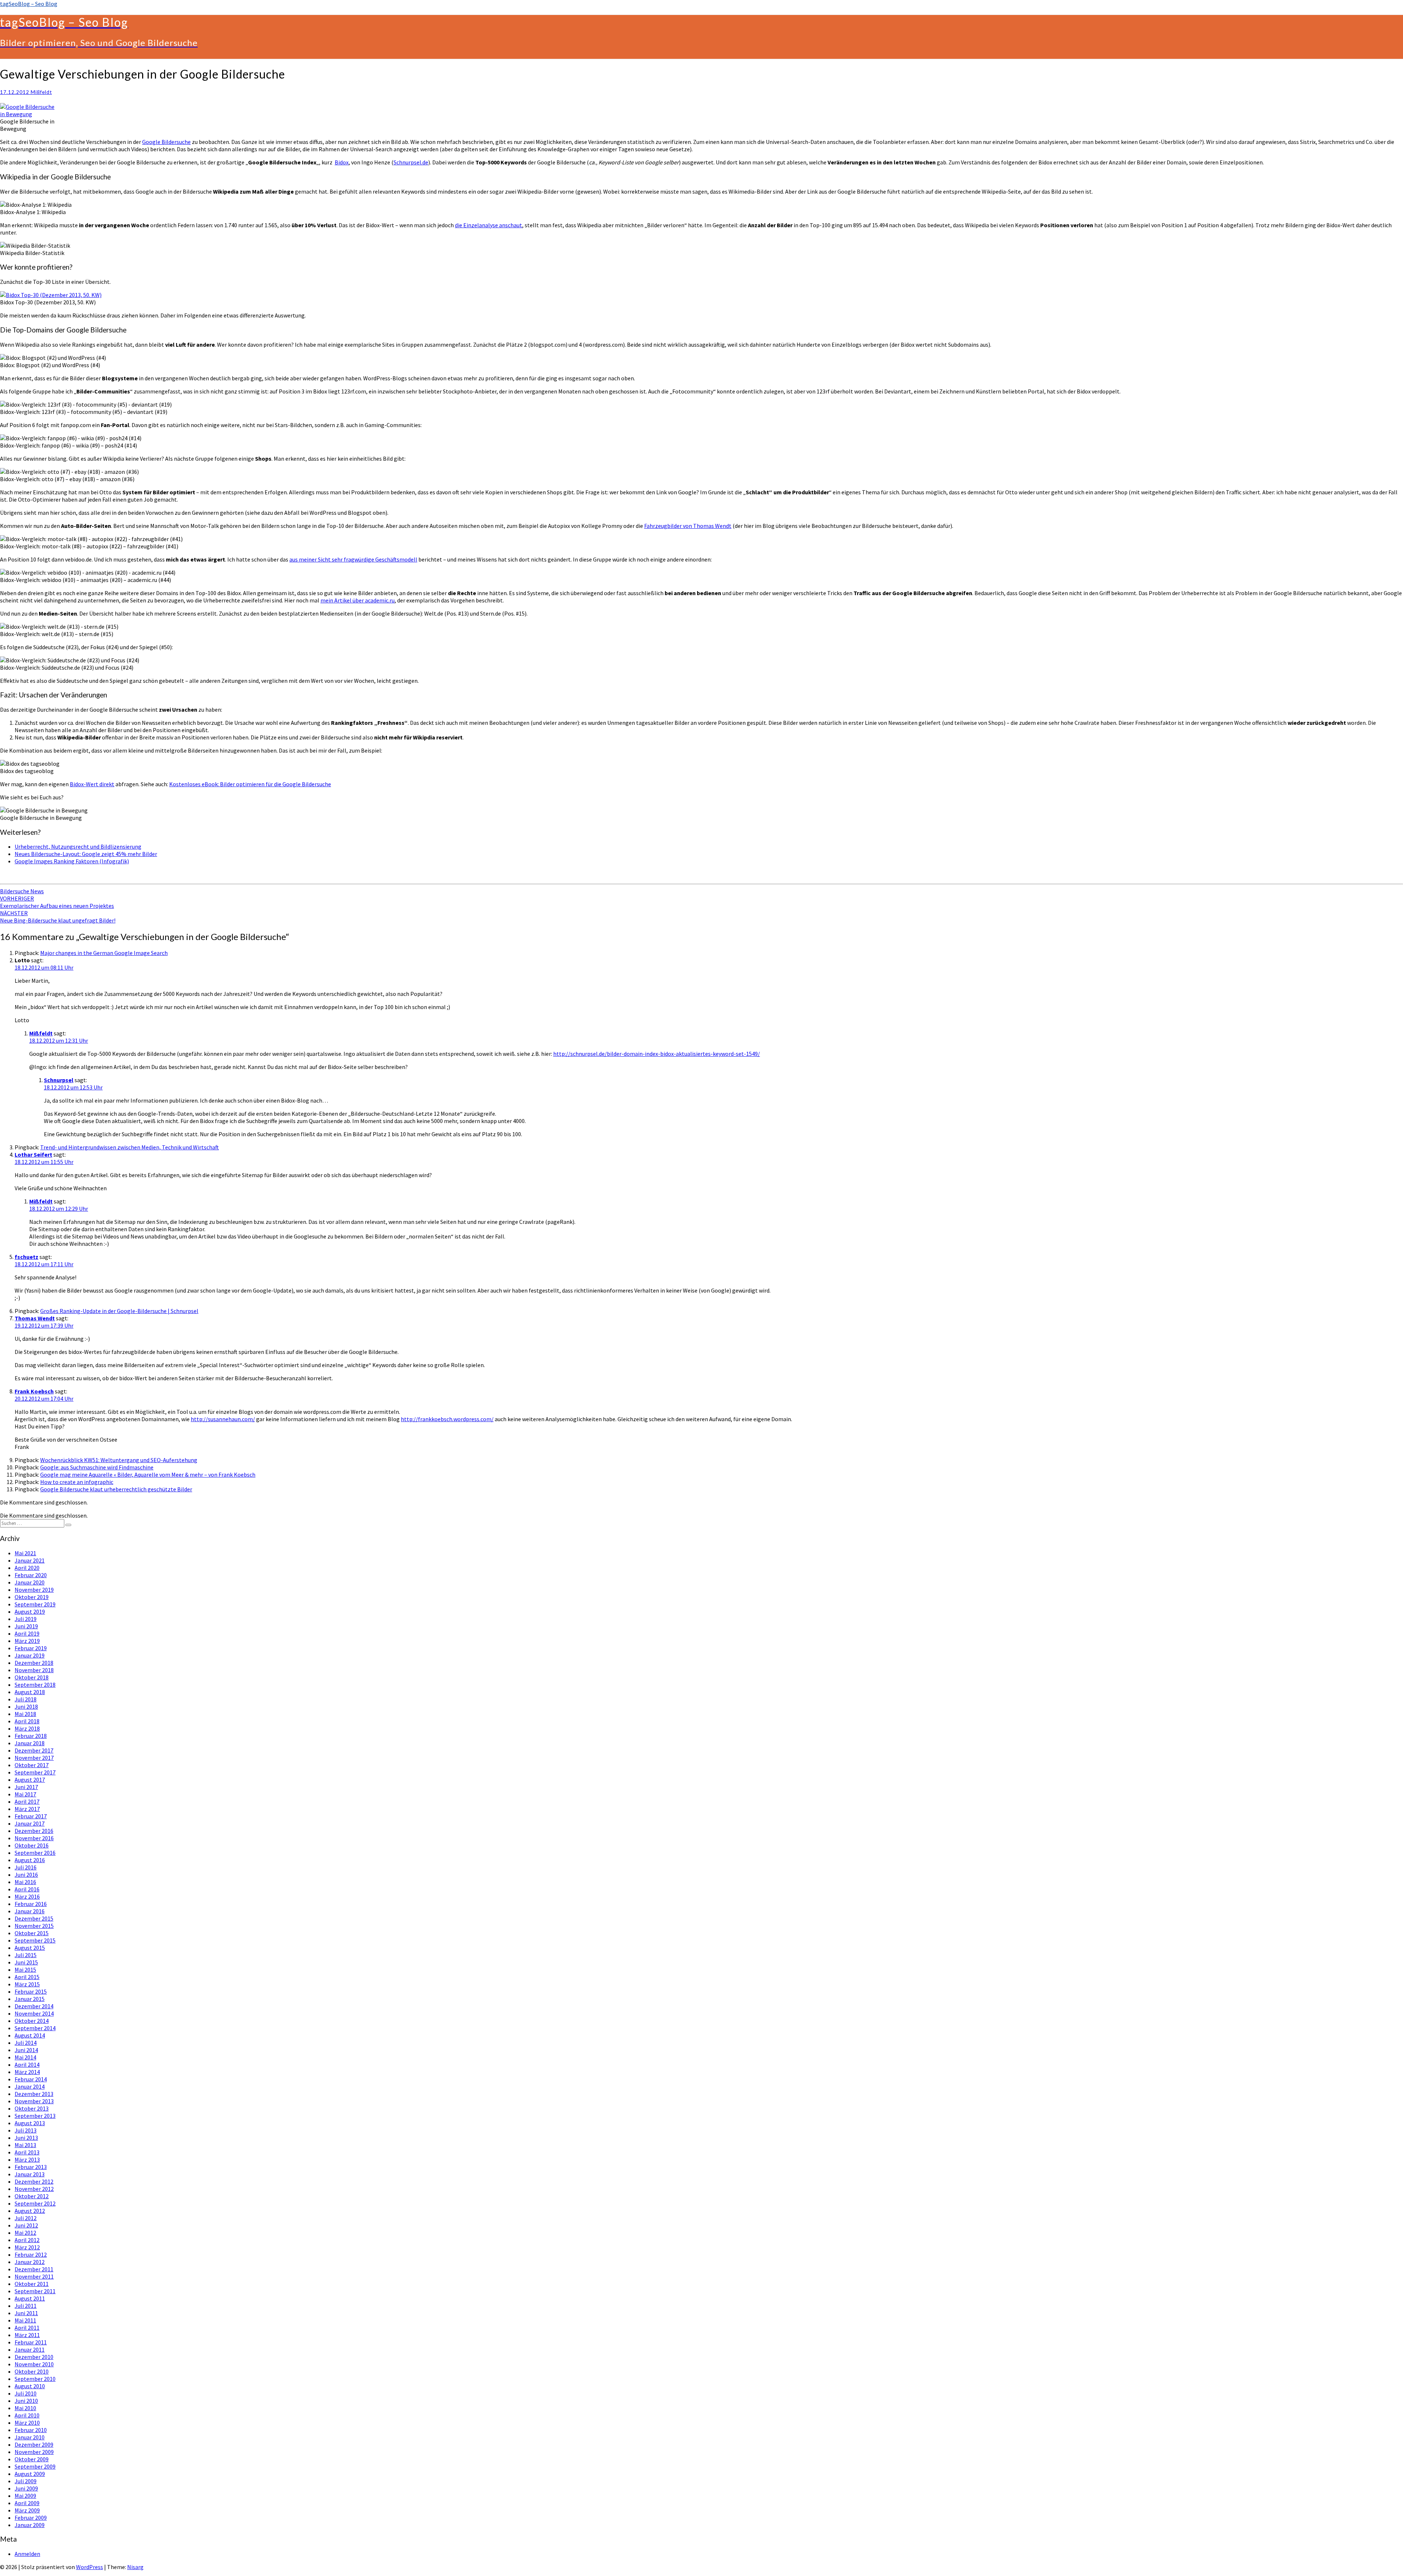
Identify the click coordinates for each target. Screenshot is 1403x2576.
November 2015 (34, 1926)
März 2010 (27, 2423)
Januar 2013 (30, 2174)
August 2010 (30, 2386)
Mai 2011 (25, 2320)
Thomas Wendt (35, 1318)
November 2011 (34, 2276)
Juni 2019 (26, 1626)
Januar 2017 (30, 1823)
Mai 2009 (25, 2496)
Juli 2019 (26, 1619)
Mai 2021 (25, 1553)
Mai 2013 (25, 2145)
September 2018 (35, 1685)
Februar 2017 (31, 1816)
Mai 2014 (25, 2057)
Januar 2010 (30, 2437)
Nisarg (135, 2567)
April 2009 (27, 2503)
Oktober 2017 (32, 1765)
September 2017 (35, 1772)
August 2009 (30, 2474)
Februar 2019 (31, 1648)
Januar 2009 (30, 2525)
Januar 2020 (30, 1582)
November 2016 (34, 1838)
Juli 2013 (26, 2130)
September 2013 (35, 2116)
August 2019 (30, 1612)
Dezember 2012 (34, 2181)
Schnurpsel (59, 1080)
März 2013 (27, 2160)
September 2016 (35, 1853)
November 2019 (34, 1590)
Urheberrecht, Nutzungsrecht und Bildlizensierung (78, 846)
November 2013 (34, 2101)
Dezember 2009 (34, 2444)
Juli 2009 (26, 2481)
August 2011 (30, 2298)
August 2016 (30, 1860)
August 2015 (30, 1948)
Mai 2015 (25, 1970)
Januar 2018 (30, 1743)
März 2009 (27, 2510)
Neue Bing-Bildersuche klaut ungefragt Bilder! (58, 917)
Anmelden (27, 2554)
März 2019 (27, 1641)
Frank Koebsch (34, 1391)
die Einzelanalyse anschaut (488, 225)
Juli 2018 (26, 1699)
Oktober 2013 (32, 2108)
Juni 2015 (26, 1962)
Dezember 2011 (34, 2269)
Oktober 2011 (32, 2284)
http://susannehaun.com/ (223, 1419)
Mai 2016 (25, 1882)
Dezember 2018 (34, 1663)
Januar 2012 (30, 2262)
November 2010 (34, 2364)
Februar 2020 (31, 1575)
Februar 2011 (31, 2342)
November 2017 (34, 1758)
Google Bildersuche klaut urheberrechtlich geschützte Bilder (116, 1489)
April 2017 (27, 1801)
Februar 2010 (31, 2430)
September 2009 (35, 2466)
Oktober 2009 (32, 2459)
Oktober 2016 (32, 1845)
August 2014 (30, 2035)
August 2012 (30, 2211)
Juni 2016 (26, 1875)
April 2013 (27, 2152)
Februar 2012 (31, 2255)
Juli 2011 (26, 2306)
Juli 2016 (26, 1867)
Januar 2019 (30, 1655)
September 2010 (35, 2379)
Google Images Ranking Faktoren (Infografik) (72, 861)
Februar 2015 (31, 1991)
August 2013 (30, 2123)
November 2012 (34, 2189)
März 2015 (27, 1984)
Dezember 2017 (34, 1750)
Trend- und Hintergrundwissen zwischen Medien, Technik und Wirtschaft (130, 1147)
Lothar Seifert (33, 1154)
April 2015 (27, 1977)
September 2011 (35, 2291)
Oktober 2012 (32, 2196)
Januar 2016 (30, 1911)
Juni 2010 (26, 2401)
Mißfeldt (41, 92)
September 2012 (35, 2203)
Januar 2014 (30, 2086)
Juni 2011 (26, 2313)
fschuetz (26, 1257)
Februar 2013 (31, 2167)
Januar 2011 (30, 2349)
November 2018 (34, 1670)
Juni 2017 (26, 1787)
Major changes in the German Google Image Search (104, 953)
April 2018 (27, 1721)
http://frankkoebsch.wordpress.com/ (447, 1419)
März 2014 (27, 2072)
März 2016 (27, 1896)
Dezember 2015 (34, 1918)
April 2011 (27, 2328)
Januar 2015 (30, 1999)
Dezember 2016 (34, 1831)
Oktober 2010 (32, 2371)
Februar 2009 (31, 2518)
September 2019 (35, 1604)
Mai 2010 (25, 2408)
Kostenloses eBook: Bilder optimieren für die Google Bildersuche (250, 784)
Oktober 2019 (32, 1597)
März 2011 (27, 2335)
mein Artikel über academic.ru (358, 600)
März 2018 (27, 1728)
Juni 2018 (26, 1706)
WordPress (90, 2567)
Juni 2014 (26, 2050)
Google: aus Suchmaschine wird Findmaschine (97, 1467)
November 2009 (34, 2452)
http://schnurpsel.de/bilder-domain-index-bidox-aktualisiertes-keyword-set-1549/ (657, 1054)
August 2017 (30, 1780)
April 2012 (27, 2240)
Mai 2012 (25, 2233)
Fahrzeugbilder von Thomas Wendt (688, 526)
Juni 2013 (26, 2138)
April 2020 (27, 1568)
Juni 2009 (26, 2488)
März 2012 (27, 2247)
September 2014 (35, 2028)
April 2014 (27, 2065)
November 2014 (34, 2013)
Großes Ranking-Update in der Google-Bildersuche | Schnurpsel (119, 1311)
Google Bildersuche (166, 142)
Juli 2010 (26, 2393)
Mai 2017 (25, 1794)
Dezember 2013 (34, 2094)
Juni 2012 (26, 2225)
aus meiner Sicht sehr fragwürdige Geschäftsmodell (353, 559)
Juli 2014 (26, 2043)
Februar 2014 (31, 2079)
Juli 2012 (26, 2218)
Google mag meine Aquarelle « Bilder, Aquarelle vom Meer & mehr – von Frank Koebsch (148, 1475)
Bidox (342, 162)
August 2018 (30, 1692)
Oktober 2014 (32, 2021)
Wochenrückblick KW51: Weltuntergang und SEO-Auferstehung (119, 1460)
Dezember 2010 (34, 2357)
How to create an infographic (77, 1482)
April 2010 (27, 2415)
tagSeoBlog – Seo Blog (29, 4)
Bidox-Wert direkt (92, 784)
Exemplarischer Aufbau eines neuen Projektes (57, 902)
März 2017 (27, 1809)
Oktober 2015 (32, 1933)
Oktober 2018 (32, 1677)
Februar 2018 (31, 1736)
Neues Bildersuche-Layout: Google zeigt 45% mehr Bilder (86, 854)
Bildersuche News (22, 891)
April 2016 (27, 1889)
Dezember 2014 (34, 2006)
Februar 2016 (31, 1904)
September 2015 (35, 1940)
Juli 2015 (26, 1955)
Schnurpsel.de (411, 162)
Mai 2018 (25, 1714)
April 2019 (27, 1633)
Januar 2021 (30, 1560)
